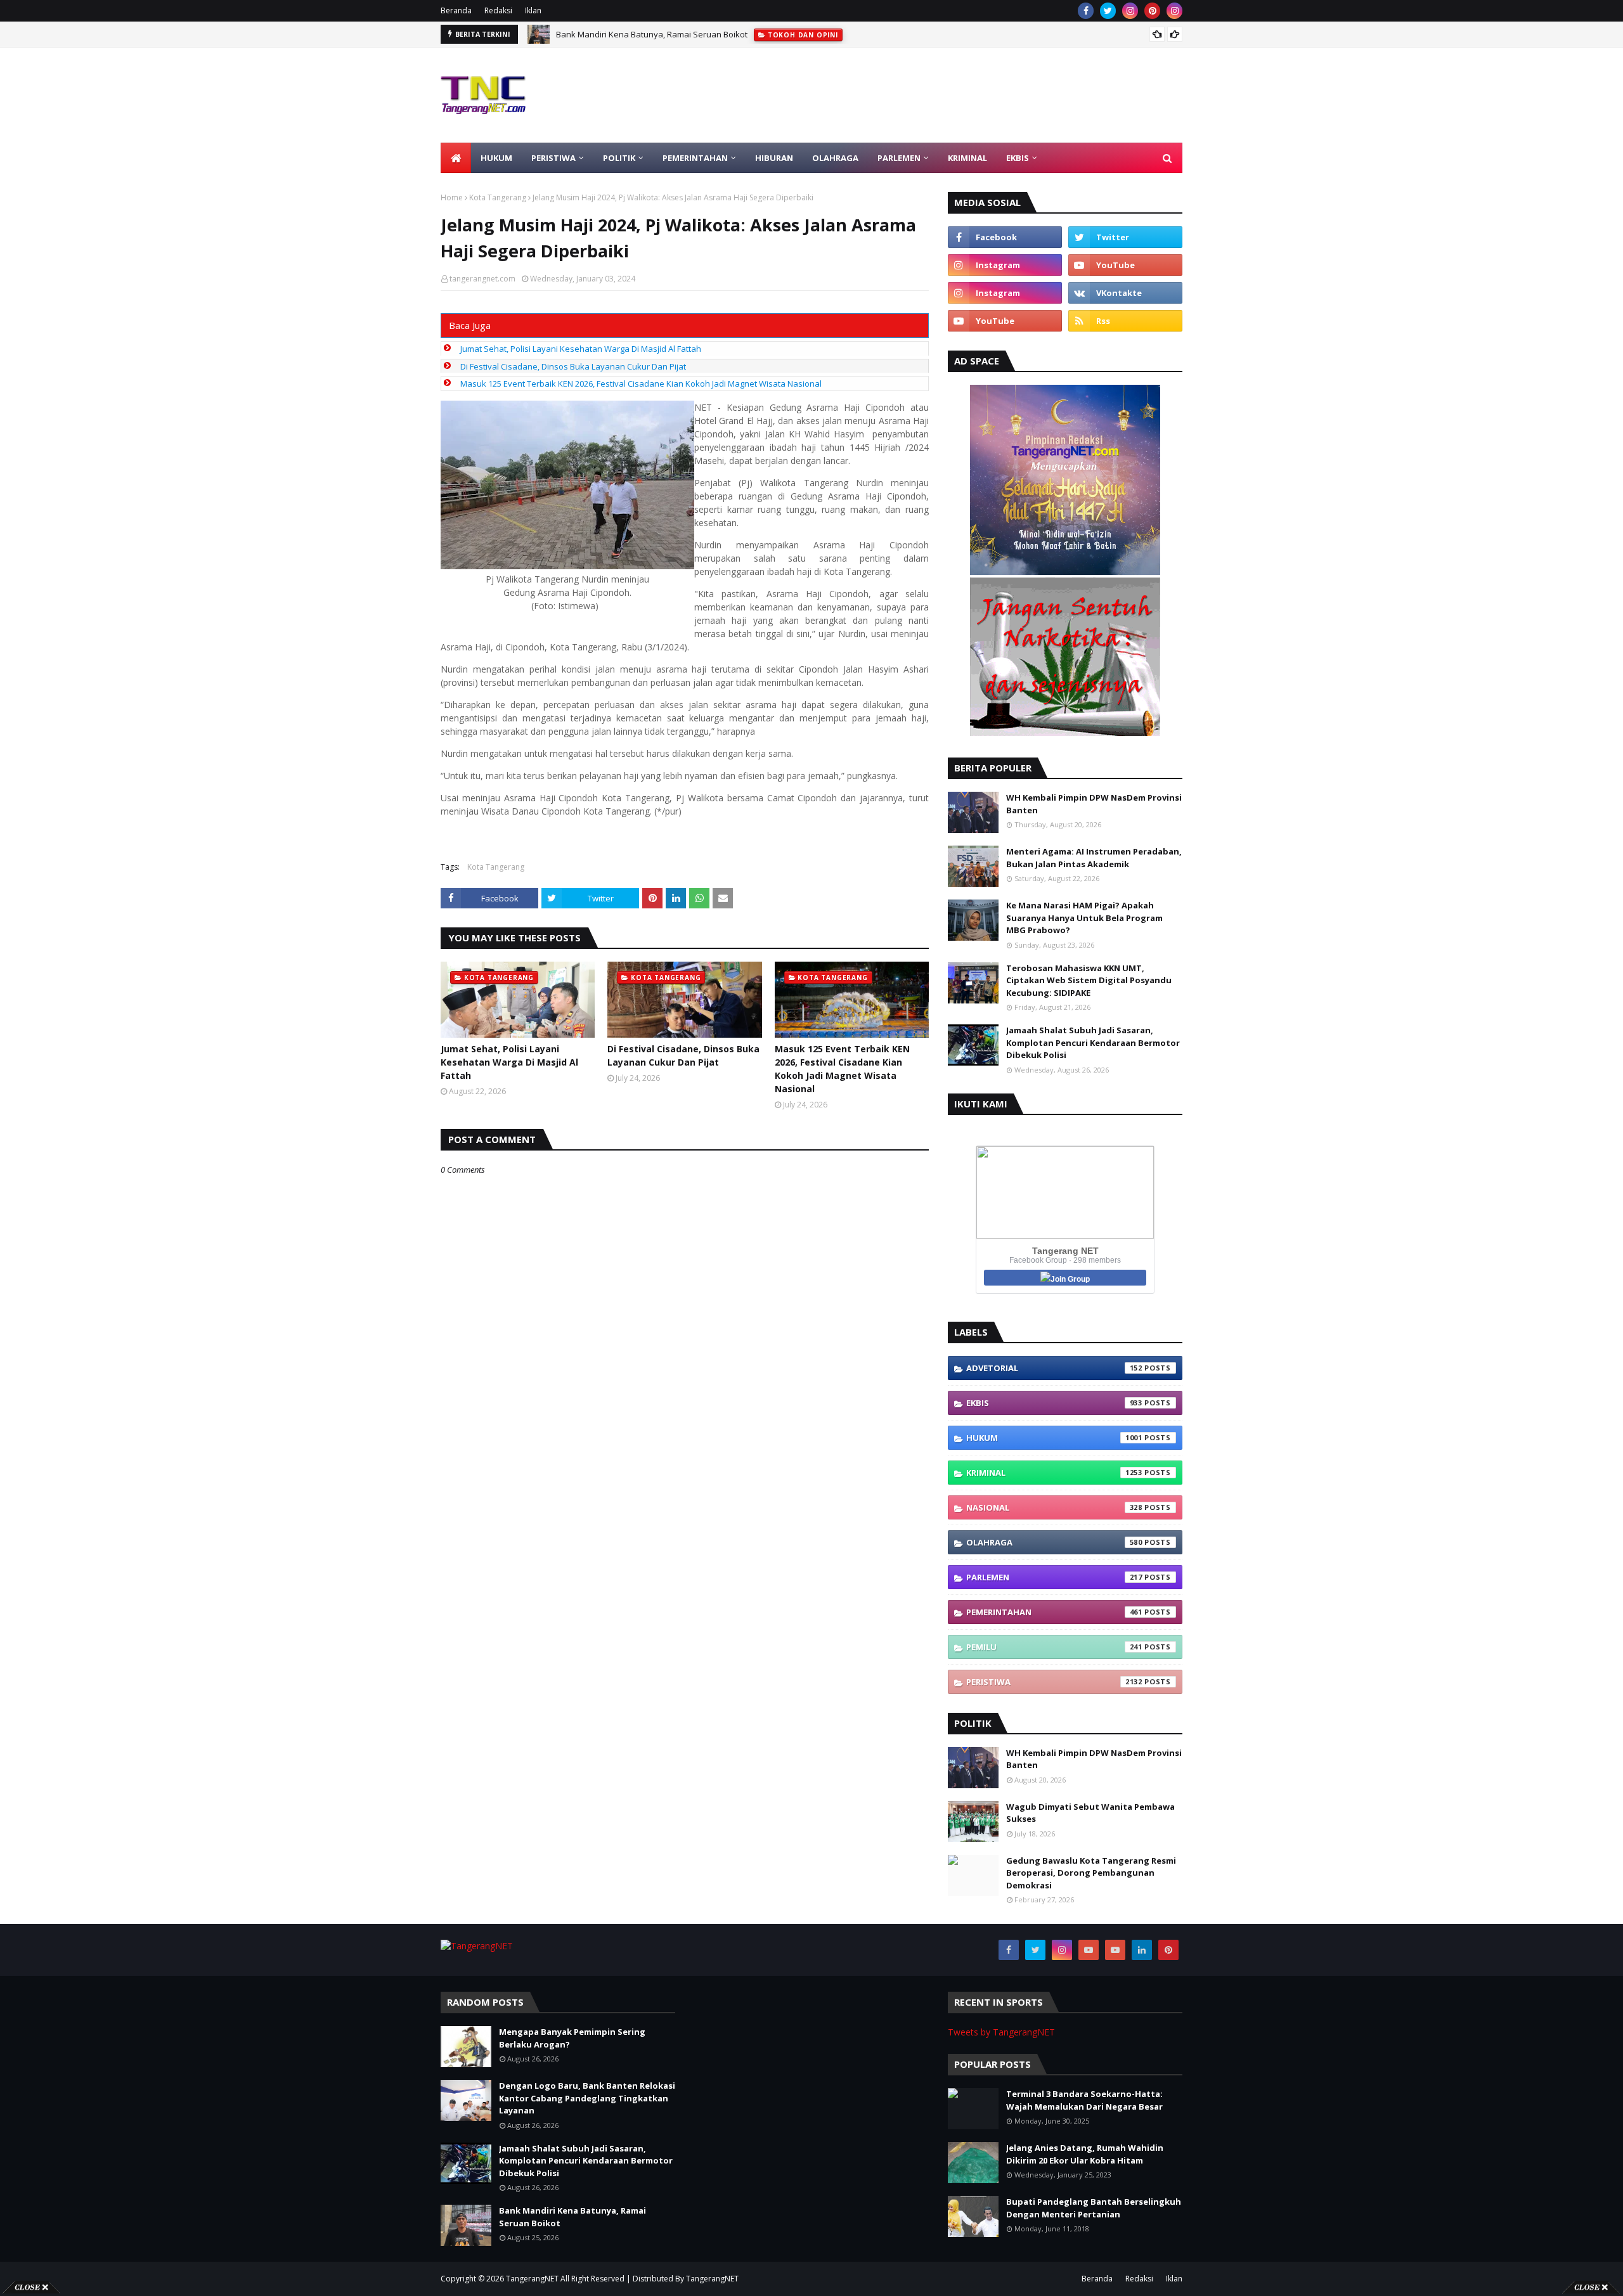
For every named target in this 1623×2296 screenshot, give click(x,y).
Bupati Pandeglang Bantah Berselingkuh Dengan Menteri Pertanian (1094, 2208)
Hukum (1054, 1438)
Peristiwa (1054, 1682)
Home (452, 197)
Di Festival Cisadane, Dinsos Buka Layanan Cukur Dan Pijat (573, 366)
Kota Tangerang (498, 197)
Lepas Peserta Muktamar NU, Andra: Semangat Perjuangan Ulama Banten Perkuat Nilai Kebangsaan (749, 34)
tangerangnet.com (482, 279)
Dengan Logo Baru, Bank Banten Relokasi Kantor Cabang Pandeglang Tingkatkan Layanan (587, 2098)
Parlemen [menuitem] (899, 158)
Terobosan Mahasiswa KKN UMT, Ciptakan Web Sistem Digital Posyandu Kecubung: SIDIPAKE (1089, 980)
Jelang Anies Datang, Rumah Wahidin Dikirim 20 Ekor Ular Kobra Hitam (1085, 2154)
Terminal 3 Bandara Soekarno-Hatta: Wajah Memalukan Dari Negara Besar (1084, 2100)
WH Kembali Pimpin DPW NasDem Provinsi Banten (1094, 804)
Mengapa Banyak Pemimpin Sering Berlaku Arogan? (572, 2038)
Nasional (1054, 1507)
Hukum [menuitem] (496, 158)
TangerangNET (532, 2279)
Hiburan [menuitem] (774, 158)
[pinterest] (1152, 11)
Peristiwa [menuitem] (553, 158)
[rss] (1125, 321)
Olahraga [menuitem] (835, 158)
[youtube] (1125, 265)
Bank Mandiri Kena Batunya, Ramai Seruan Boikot (572, 2217)
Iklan (533, 10)
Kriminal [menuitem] (967, 158)
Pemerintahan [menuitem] (695, 158)
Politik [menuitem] (619, 158)
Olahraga (1054, 1542)
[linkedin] (1142, 1950)
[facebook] (1086, 11)
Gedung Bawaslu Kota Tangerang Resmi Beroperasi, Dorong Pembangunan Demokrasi (1091, 1873)
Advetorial (1054, 1368)
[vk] (1125, 293)
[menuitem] (456, 158)
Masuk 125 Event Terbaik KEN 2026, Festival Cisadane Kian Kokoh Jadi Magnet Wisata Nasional (641, 384)
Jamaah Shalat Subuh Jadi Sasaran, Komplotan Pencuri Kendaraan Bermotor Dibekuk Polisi (1093, 1042)
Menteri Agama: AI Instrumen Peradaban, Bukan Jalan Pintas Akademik (1094, 858)
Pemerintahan (1054, 1612)
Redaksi (498, 10)
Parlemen (1054, 1577)
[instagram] (1130, 11)
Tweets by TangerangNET (1001, 2032)
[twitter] (1108, 11)
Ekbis (1054, 1403)
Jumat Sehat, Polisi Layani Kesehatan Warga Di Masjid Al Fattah (581, 349)
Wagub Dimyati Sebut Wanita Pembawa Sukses (1090, 1813)
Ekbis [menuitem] (1018, 158)
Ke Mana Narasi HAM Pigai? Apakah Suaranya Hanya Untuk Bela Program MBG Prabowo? (1084, 918)
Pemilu (1054, 1647)
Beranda (456, 10)
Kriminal (1054, 1473)
